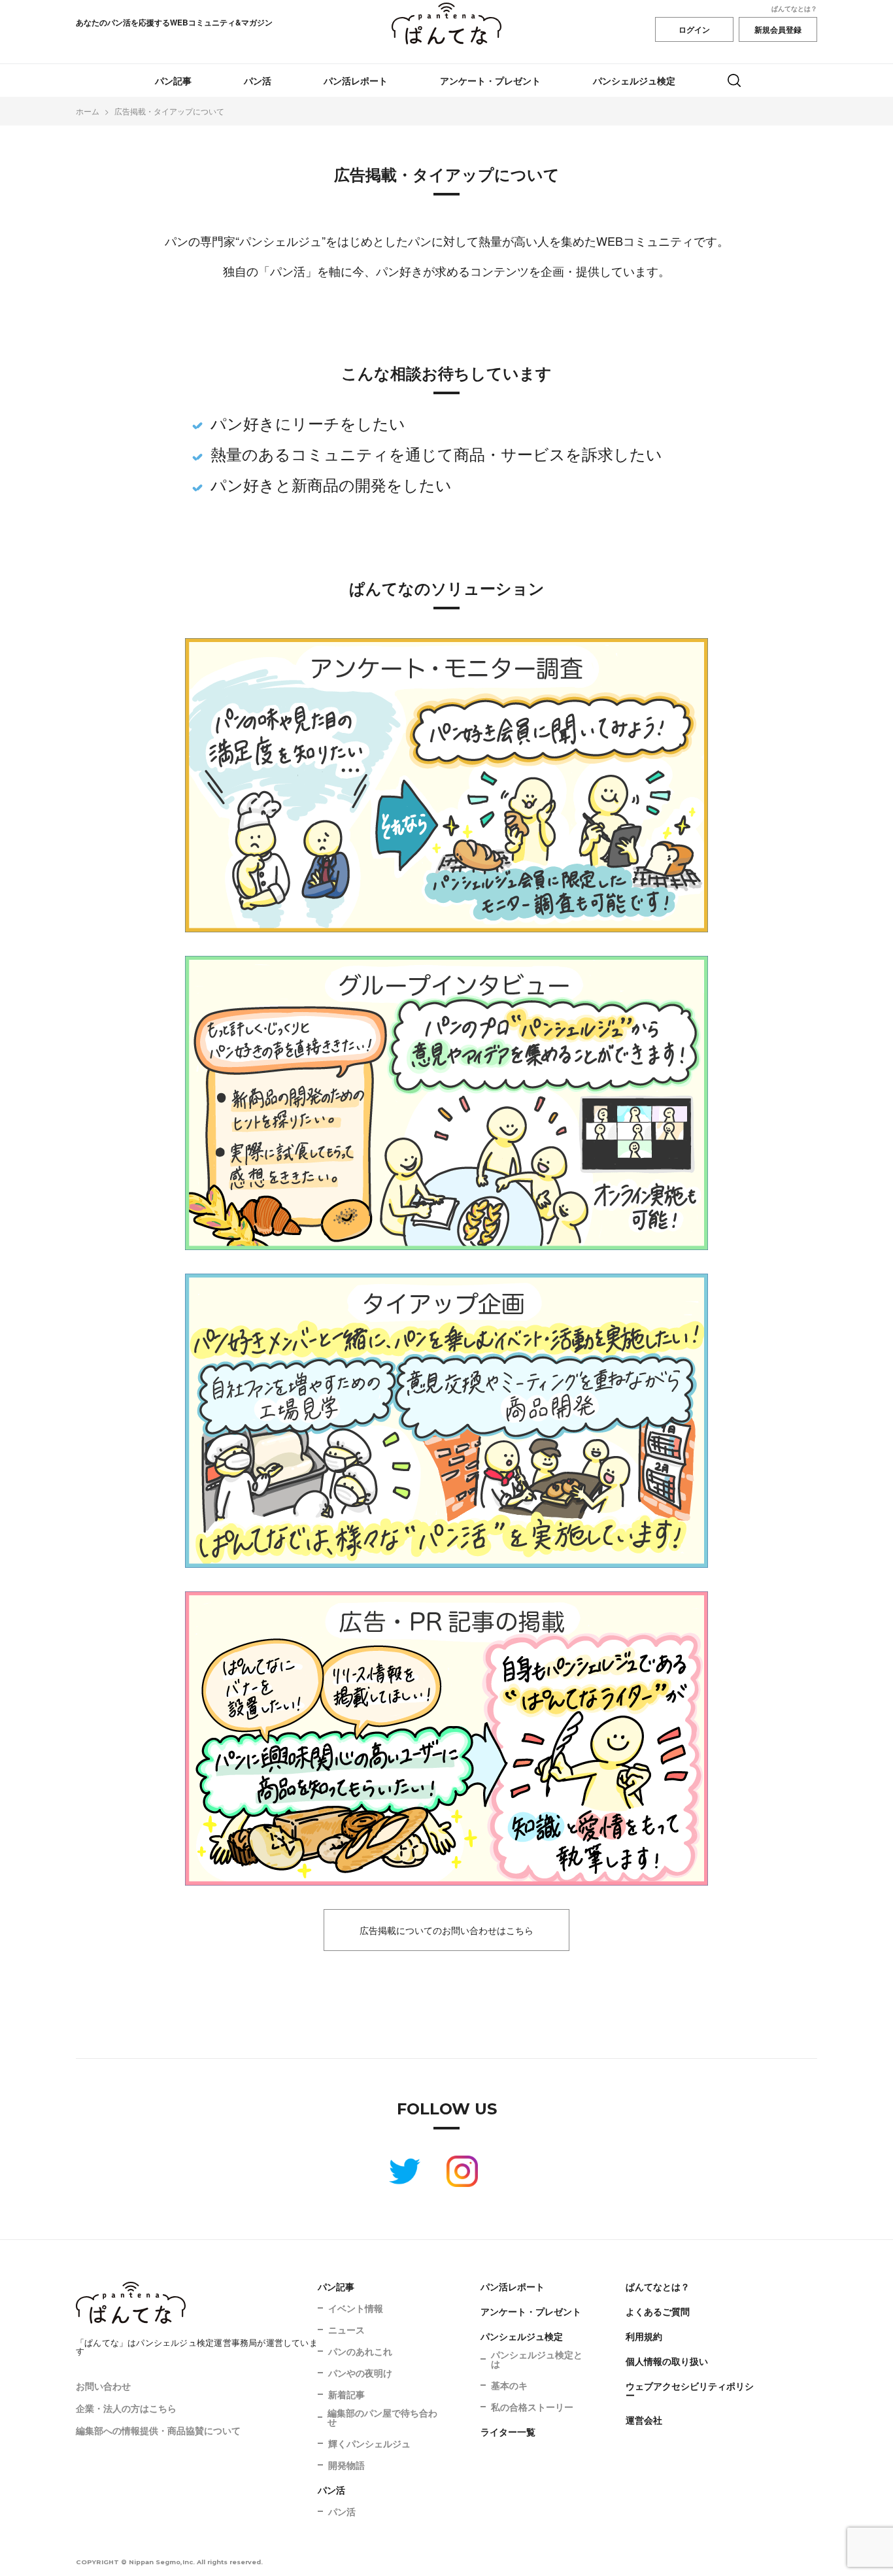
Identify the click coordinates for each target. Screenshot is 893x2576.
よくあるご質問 (658, 2311)
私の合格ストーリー (532, 2407)
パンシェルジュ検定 (634, 80)
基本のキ (509, 2385)
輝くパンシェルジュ (369, 2443)
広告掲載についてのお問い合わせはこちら (446, 1930)
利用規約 (644, 2336)
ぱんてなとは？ (794, 8)
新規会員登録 (778, 29)
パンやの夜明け (360, 2373)
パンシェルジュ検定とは (537, 2359)
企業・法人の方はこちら (126, 2408)
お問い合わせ (103, 2386)
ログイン (694, 29)
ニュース (346, 2330)
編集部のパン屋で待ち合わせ (382, 2417)
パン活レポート (356, 80)
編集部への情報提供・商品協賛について (158, 2430)
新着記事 (346, 2394)
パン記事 (173, 80)
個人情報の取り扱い (667, 2361)
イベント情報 (356, 2308)
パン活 (258, 80)
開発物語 (346, 2465)
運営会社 (644, 2420)
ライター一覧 (508, 2432)
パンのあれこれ (360, 2351)
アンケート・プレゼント (490, 80)
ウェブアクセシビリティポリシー (690, 2390)
